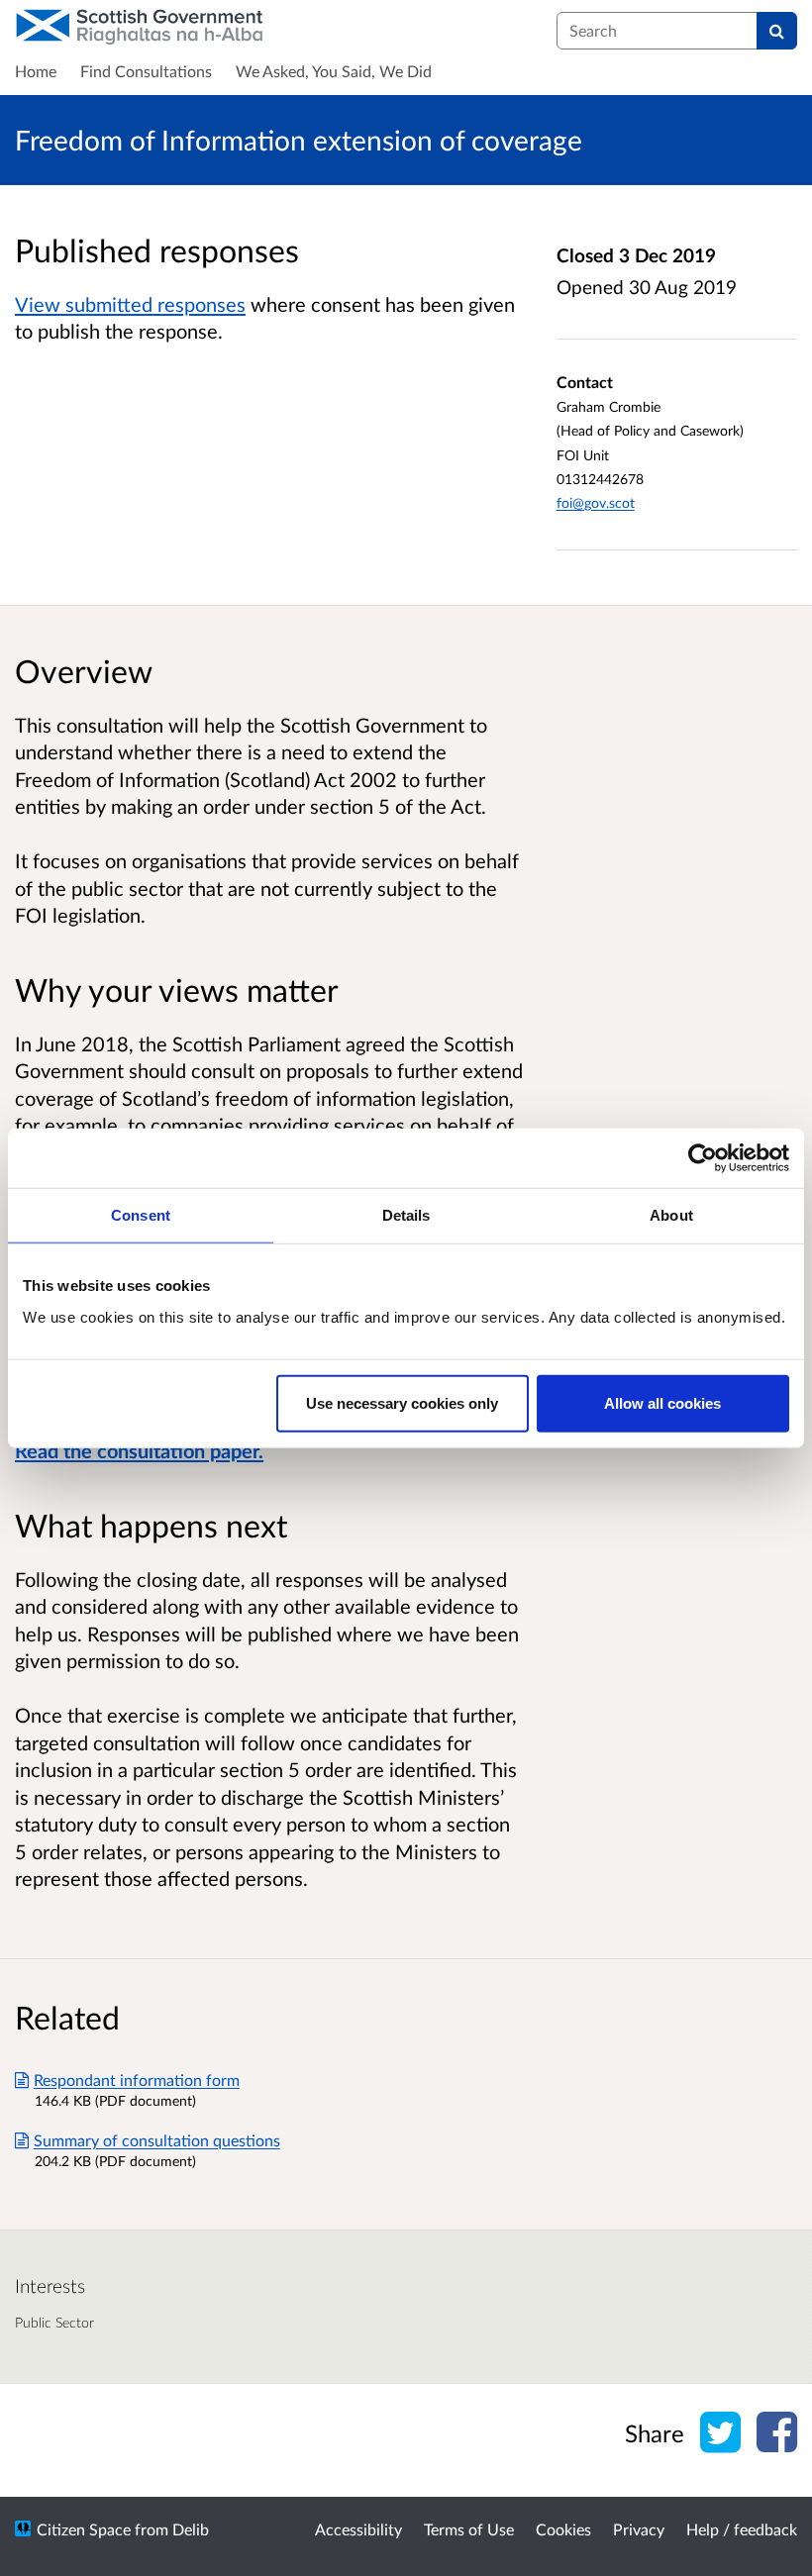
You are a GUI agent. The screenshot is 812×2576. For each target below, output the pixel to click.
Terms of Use (469, 2529)
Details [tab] (406, 1215)
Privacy (639, 2529)
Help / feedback (742, 2529)
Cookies (563, 2529)
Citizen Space (84, 2529)
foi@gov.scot (596, 502)
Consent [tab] (141, 1215)
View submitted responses (130, 304)
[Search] (777, 31)
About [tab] (671, 1215)
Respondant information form (137, 2080)
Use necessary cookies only (402, 1402)
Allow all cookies (662, 1402)
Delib (191, 2529)
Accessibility (358, 2529)
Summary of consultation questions (157, 2140)
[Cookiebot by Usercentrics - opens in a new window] (703, 1158)
